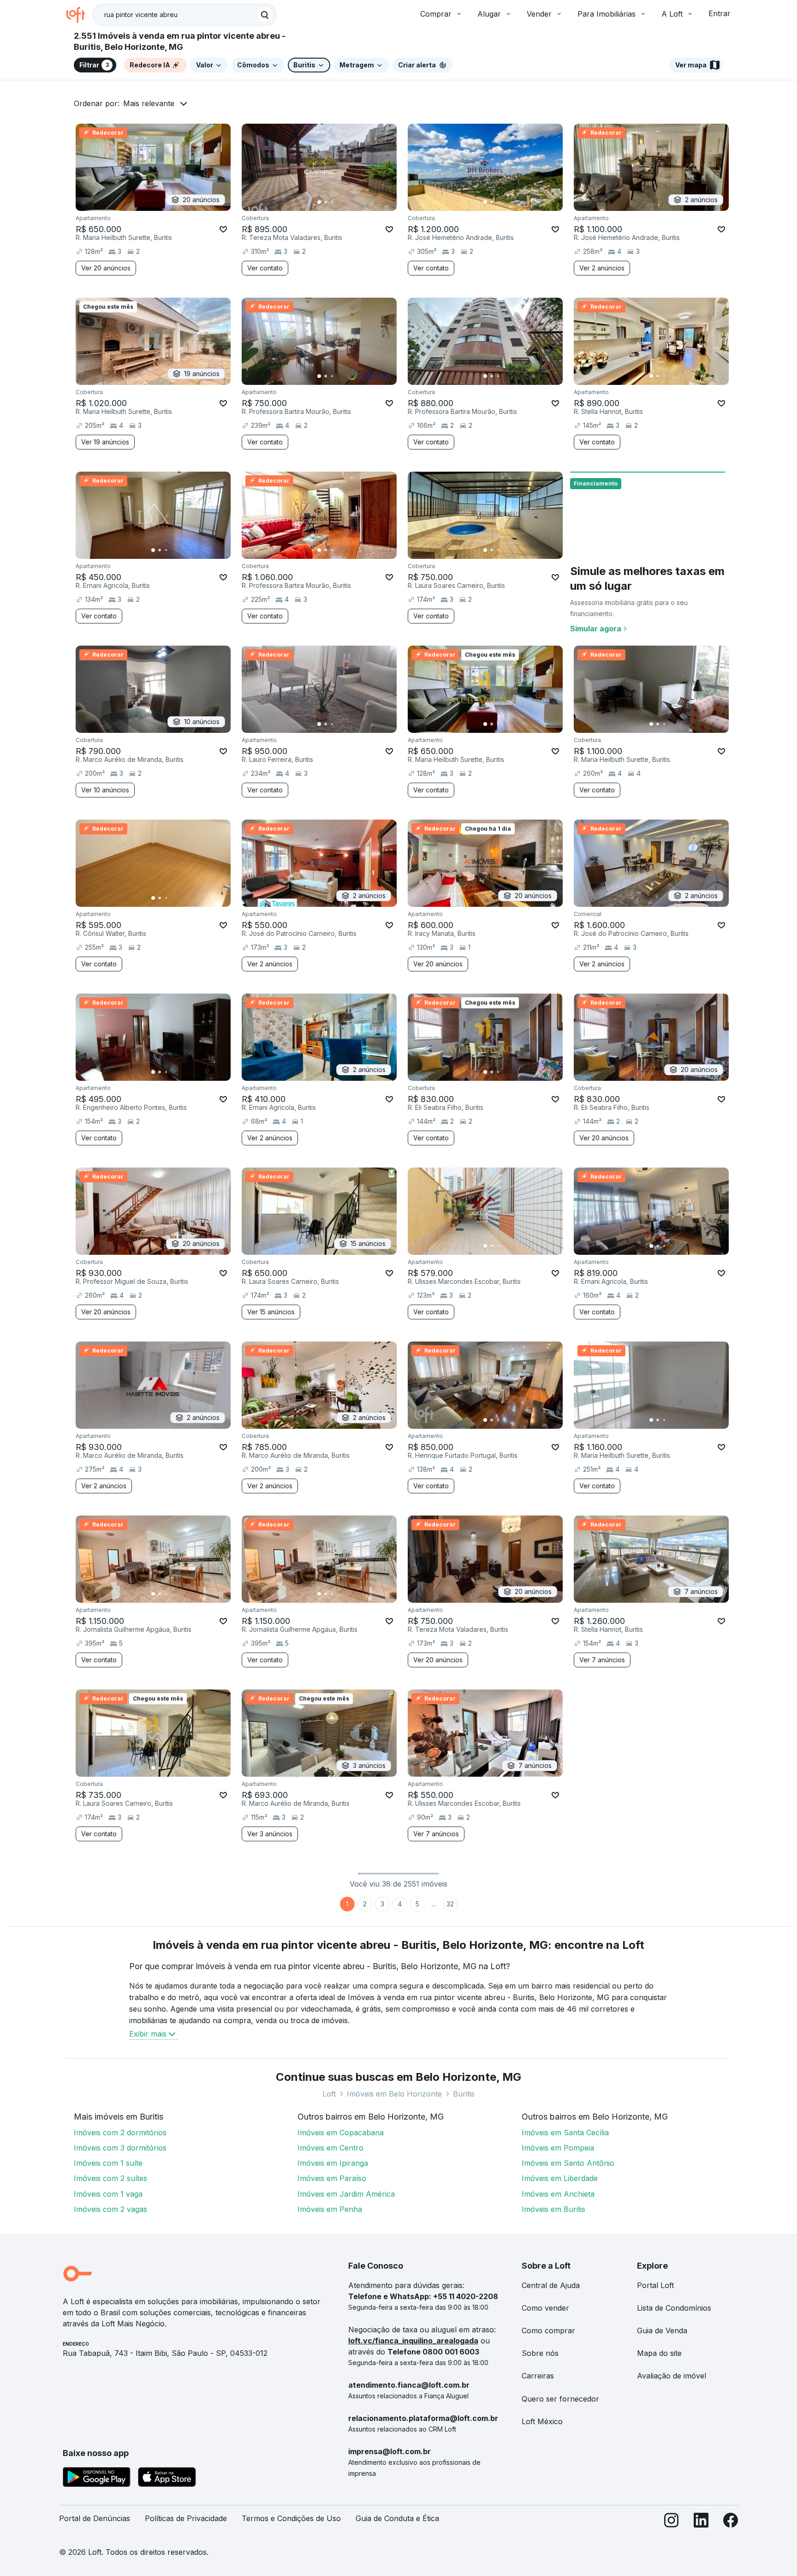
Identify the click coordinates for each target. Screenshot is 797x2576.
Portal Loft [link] (655, 2285)
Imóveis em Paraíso (332, 2178)
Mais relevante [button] (149, 103)
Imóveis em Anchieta (558, 2194)
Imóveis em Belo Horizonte (394, 2094)
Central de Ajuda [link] (551, 2285)
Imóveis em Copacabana (341, 2133)
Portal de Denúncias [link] (95, 2518)
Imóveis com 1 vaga (108, 2194)
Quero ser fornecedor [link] (560, 2399)
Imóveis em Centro (330, 2148)
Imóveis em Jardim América (346, 2194)
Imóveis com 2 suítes (110, 2178)
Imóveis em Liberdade (560, 2178)
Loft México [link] (542, 2421)
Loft (329, 2094)
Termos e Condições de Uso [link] (291, 2518)
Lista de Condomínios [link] (674, 2308)
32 (450, 1904)
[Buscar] (265, 15)
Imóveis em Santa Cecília (565, 2133)
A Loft (672, 14)
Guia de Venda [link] (662, 2330)
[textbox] (184, 15)
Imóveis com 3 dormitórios (120, 2148)
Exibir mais (148, 2034)
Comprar (436, 14)
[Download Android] (97, 2479)
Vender (539, 14)
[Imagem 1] (319, 202)
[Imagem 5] (345, 202)
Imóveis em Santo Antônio (568, 2163)
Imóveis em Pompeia (558, 2148)
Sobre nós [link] (540, 2353)
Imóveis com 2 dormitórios (120, 2133)
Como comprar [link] (548, 2330)
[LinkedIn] (701, 2522)
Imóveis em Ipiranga (333, 2163)
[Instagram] (672, 2522)
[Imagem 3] (332, 202)
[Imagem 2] (326, 202)
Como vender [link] (545, 2308)
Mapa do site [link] (659, 2353)
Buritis (464, 2094)
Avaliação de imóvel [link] (672, 2376)
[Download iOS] (167, 2479)
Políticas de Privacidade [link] (186, 2518)
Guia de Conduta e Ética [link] (397, 2518)
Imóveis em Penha (330, 2209)
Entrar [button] (720, 13)
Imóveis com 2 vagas (110, 2209)
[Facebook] (731, 2522)
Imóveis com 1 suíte (108, 2163)
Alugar (489, 14)
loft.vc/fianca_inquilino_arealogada (413, 2341)
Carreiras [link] (538, 2376)
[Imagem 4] (339, 202)
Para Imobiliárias (607, 14)
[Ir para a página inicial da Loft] (79, 15)
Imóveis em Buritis (553, 2209)
